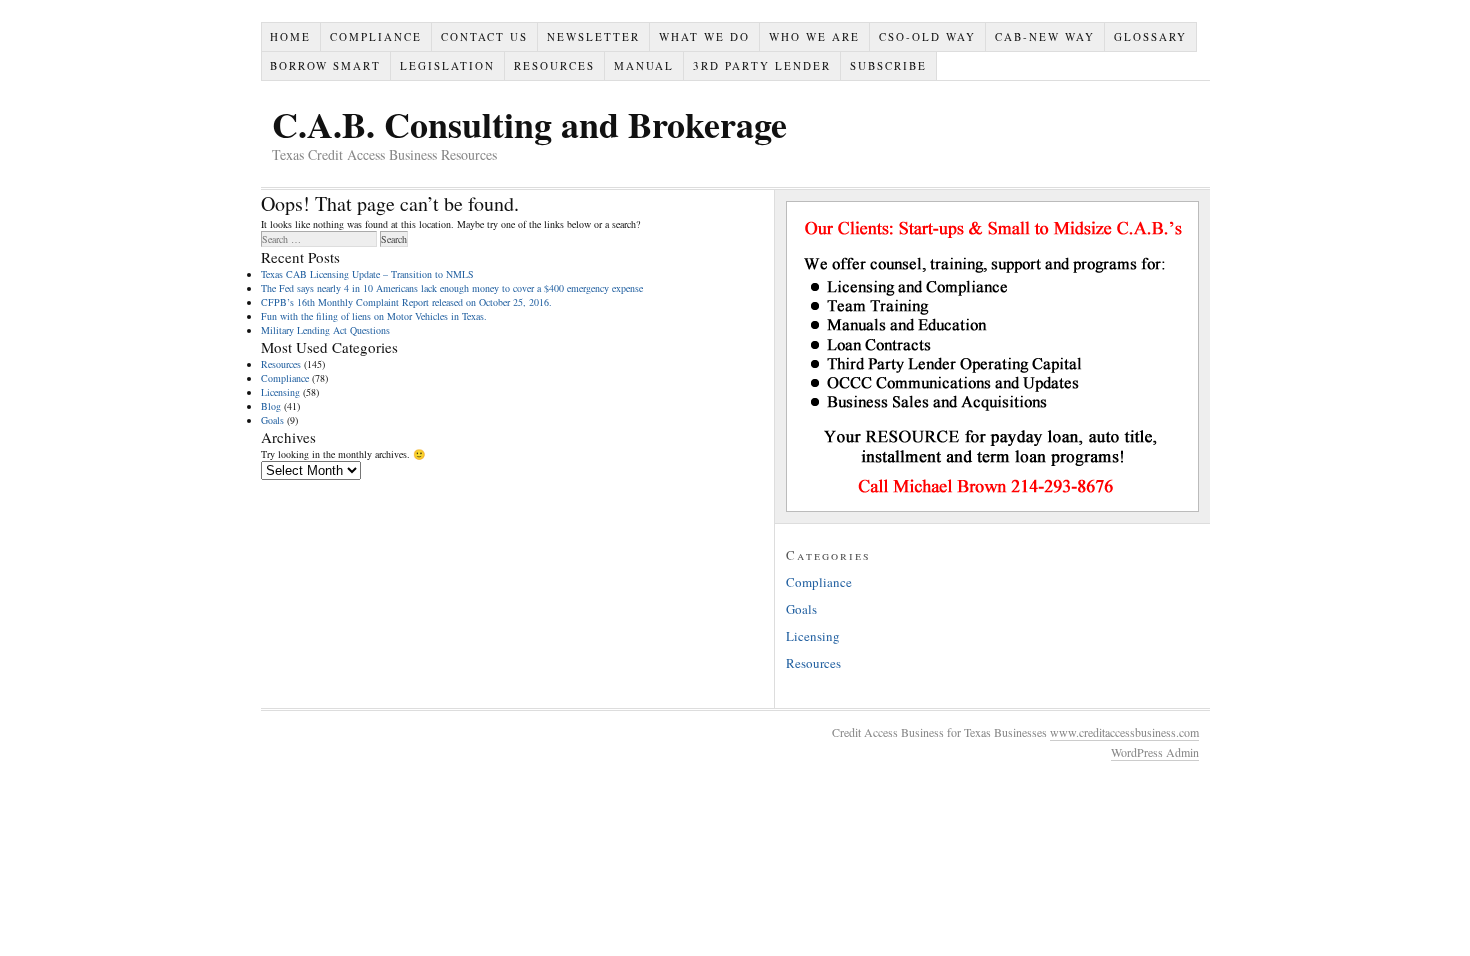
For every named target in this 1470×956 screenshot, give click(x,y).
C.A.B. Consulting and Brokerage (529, 124)
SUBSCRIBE (888, 65)
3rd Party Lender (762, 65)
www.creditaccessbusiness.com (1124, 732)
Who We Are (814, 36)
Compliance (376, 36)
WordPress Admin (1155, 752)
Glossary (1150, 36)
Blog (271, 406)
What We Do (704, 36)
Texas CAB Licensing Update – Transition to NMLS (367, 274)
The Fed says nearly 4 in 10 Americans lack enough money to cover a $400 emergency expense (452, 288)
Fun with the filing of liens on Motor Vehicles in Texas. (374, 316)
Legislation (447, 65)
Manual (644, 65)
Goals (272, 420)
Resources (554, 65)
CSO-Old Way (927, 36)
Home (290, 36)
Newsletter (593, 36)
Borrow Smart (325, 65)
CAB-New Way (1045, 36)
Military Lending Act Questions (325, 330)
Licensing (280, 392)
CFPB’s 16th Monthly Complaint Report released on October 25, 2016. (406, 302)
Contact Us (484, 36)
